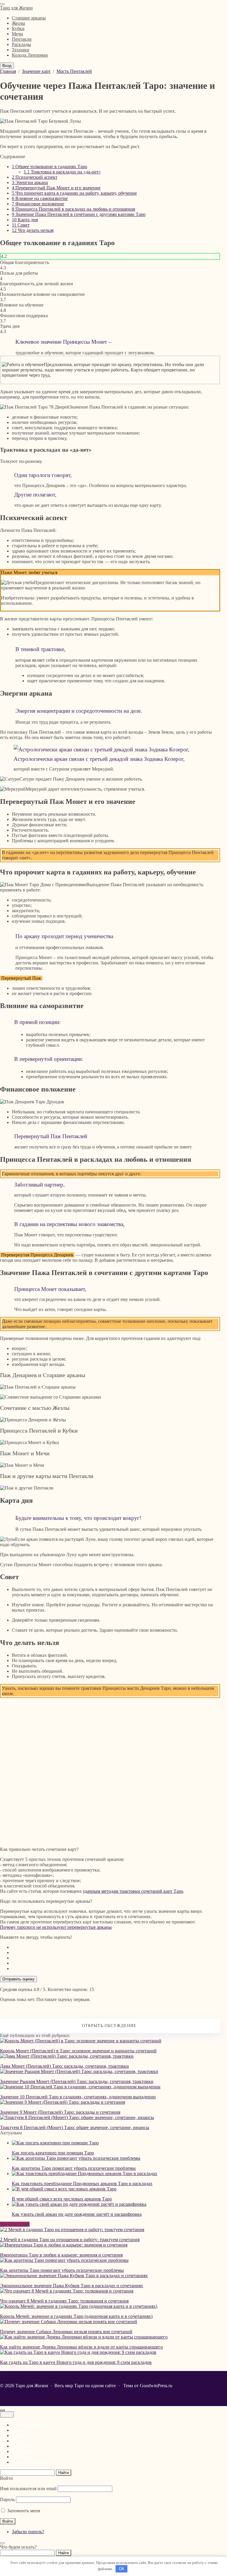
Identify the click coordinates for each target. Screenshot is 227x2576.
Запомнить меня (23, 2511)
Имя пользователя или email (28, 2489)
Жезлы (18, 2430)
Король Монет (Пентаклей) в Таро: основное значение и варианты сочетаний (78, 2051)
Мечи (17, 2441)
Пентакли (22, 2446)
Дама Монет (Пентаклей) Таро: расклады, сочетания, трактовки (64, 2066)
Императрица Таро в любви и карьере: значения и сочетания (61, 2255)
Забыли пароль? (28, 2532)
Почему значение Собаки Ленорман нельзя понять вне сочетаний (66, 2332)
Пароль (7, 2499)
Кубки (18, 2435)
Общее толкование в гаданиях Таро (50, 167)
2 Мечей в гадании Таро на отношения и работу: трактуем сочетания (70, 2240)
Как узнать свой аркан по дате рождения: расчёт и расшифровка (77, 2214)
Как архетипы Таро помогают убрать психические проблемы (74, 2168)
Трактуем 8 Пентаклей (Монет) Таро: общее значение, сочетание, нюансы (75, 2127)
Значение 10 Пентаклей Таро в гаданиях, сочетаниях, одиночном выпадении (78, 2097)
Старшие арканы (29, 2425)
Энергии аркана (30, 182)
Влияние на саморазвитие (40, 198)
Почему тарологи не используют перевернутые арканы (56, 1927)
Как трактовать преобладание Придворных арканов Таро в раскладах (82, 2183)
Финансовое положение (38, 204)
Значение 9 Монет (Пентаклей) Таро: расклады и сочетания (60, 2112)
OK (122, 2569)
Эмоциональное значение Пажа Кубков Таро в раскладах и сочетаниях (72, 2286)
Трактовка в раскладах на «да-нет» (62, 172)
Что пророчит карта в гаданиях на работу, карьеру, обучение (74, 193)
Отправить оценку (18, 1979)
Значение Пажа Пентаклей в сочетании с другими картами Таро (79, 214)
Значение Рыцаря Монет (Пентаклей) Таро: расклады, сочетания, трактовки (77, 2081)
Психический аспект (35, 177)
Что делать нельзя (33, 230)
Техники (21, 2457)
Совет (21, 225)
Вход (7, 66)
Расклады (21, 2451)
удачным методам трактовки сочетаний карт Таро (133, 1891)
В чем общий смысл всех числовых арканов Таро (62, 2199)
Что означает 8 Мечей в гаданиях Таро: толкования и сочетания (64, 2301)
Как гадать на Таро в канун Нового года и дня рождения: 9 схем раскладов (76, 2362)
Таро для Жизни (16, 8)
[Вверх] (2, 2410)
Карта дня (25, 220)
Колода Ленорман (30, 2462)
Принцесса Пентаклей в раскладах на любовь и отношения (73, 209)
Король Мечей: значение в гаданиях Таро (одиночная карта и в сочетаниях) (76, 2316)
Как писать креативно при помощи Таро (53, 2153)
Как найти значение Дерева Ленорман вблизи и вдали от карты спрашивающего (81, 2347)
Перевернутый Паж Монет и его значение (56, 188)
